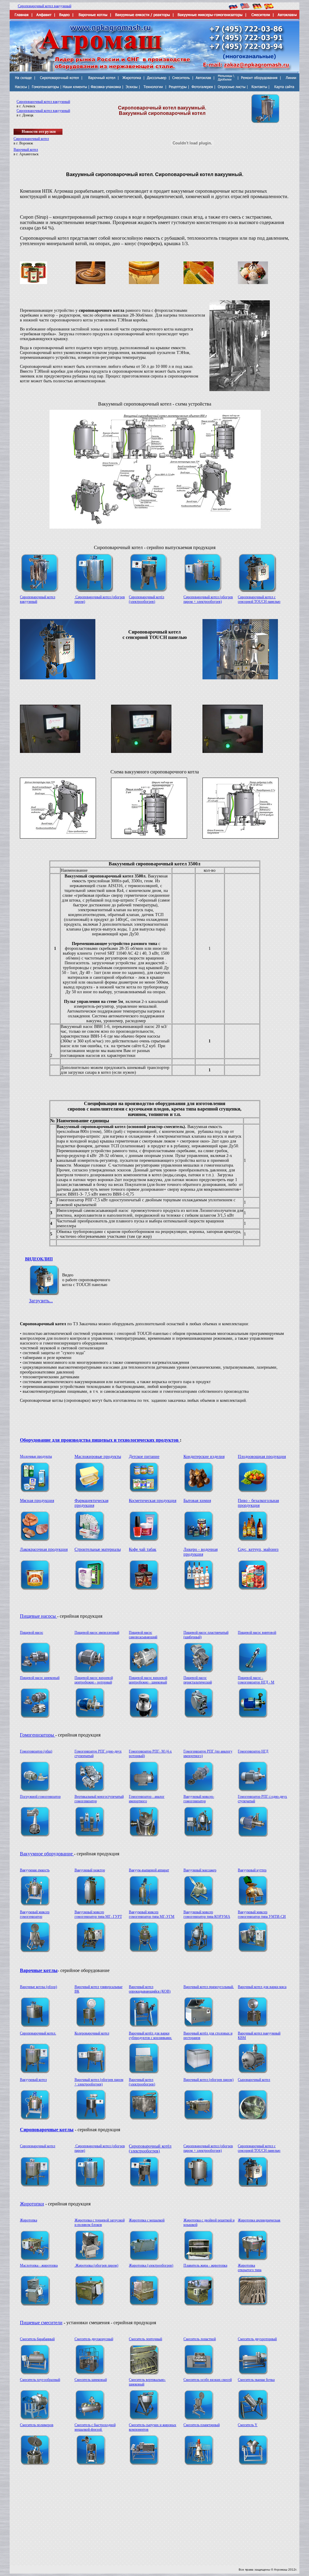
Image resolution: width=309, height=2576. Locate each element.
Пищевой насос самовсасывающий (143, 1635)
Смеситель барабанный (37, 2339)
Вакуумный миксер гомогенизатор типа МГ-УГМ (152, 1914)
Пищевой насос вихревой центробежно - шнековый (148, 1680)
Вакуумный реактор (90, 1870)
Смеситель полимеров (37, 2425)
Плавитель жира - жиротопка (205, 2265)
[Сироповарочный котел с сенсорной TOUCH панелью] (253, 2185)
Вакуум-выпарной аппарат (149, 1870)
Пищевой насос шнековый (40, 1678)
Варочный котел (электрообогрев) (142, 2082)
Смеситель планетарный (202, 2425)
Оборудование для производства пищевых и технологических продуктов (100, 1440)
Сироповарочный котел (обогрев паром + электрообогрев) (208, 599)
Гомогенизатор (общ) (36, 1751)
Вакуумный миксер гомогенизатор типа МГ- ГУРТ (98, 1914)
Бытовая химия (197, 1501)
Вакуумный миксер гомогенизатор (35, 1914)
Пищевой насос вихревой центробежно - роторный (94, 1680)
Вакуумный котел (33, 2080)
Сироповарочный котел (31, 139)
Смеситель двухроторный (257, 2339)
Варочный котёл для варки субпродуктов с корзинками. (150, 2036)
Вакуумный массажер (200, 1870)
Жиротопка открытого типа (250, 2268)
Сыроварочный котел (254, 2080)
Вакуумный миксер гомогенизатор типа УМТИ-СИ (262, 1914)
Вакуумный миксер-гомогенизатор (199, 1799)
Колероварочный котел (92, 2033)
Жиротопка (29, 2220)
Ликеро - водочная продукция (201, 1552)
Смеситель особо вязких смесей (208, 2380)
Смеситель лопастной (200, 2339)
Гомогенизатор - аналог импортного (147, 1799)
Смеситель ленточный (145, 2339)
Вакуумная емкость (35, 1870)
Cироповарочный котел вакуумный (45, 6)
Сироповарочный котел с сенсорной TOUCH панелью (259, 599)
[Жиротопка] (35, 2259)
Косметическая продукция (153, 1501)
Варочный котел (26, 150)
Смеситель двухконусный (94, 2339)
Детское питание (144, 1457)
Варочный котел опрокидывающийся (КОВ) (150, 1989)
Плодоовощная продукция (262, 1457)
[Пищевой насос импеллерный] (90, 1671)
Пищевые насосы (38, 1616)
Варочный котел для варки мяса (262, 1987)
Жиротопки (32, 2204)
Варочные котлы (39, 1970)
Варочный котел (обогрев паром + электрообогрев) (99, 2082)
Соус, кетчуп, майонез (258, 1549)
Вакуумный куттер (252, 1870)
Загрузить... (41, 1301)
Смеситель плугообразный (40, 2380)
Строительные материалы (98, 1549)
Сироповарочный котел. (38, 2033)
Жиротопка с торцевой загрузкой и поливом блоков (100, 2222)
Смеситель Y (248, 2425)
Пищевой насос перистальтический (198, 1680)
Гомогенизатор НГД (253, 1751)
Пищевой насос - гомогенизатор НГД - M (256, 1680)
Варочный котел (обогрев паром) (209, 2080)
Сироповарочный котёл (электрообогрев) (147, 599)
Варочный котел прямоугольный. (209, 1987)
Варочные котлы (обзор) (38, 1987)
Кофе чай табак (143, 1549)
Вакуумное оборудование (47, 1854)
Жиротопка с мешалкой (147, 2220)
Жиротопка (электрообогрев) (151, 2265)
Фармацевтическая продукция (91, 1503)
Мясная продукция (37, 1501)
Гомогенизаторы (38, 1735)
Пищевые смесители (41, 2323)
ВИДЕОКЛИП (39, 1259)
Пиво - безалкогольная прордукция (258, 1503)
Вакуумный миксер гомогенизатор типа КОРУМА (207, 1914)
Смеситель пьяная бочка (256, 2380)
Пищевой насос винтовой (257, 1633)
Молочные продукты (36, 1456)
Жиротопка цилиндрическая (259, 2220)
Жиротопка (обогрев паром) (96, 2265)
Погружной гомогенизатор (40, 1797)
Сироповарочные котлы (47, 2130)
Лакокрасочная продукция (44, 1549)
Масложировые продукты (98, 1457)
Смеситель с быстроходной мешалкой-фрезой (95, 2427)
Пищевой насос (32, 1633)
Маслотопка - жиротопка (39, 2265)
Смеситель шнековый (91, 2380)
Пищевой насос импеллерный (97, 1633)
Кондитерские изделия (204, 1457)
